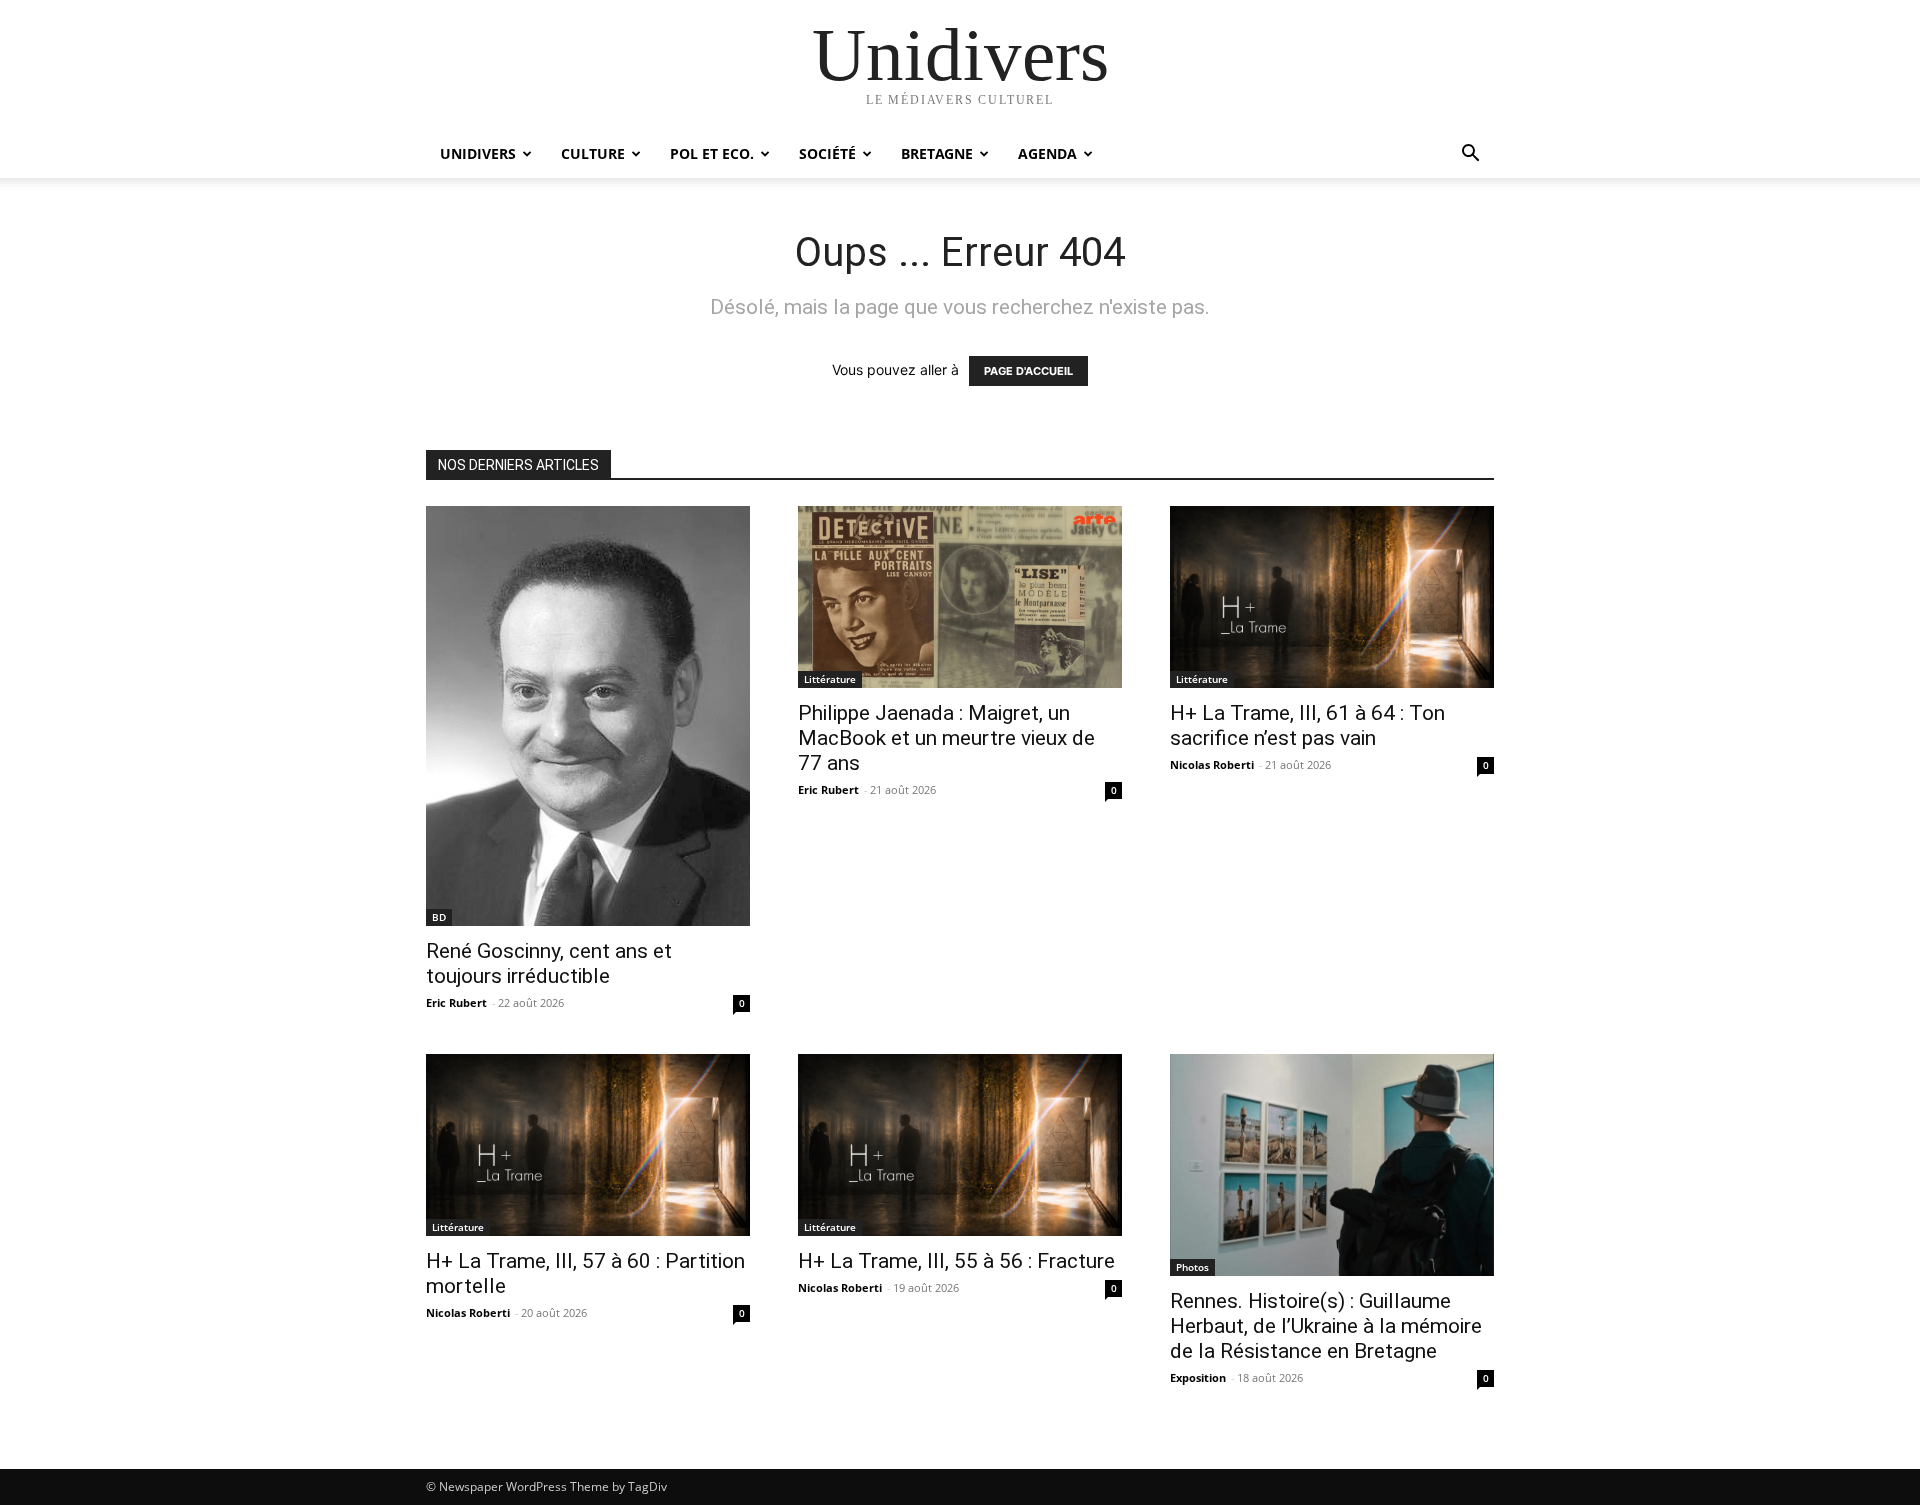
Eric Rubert (456, 1002)
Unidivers (478, 153)
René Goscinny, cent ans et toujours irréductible (549, 963)
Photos (1192, 1267)
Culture (593, 153)
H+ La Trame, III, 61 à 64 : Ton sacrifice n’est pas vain (1307, 725)
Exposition (1198, 1377)
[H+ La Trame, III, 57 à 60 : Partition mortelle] (588, 1145)
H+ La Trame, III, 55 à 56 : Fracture (956, 1261)
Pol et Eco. (712, 153)
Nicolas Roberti (1212, 764)
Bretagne (937, 153)
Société (827, 153)
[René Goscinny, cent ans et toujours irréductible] (588, 716)
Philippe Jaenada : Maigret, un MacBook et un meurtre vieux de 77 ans (946, 738)
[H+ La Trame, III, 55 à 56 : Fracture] (960, 1145)
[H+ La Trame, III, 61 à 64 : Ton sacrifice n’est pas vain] (1332, 597)
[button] (1470, 155)
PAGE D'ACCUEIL (1028, 371)
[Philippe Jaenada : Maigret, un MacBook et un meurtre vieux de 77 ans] (960, 597)
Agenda (1047, 153)
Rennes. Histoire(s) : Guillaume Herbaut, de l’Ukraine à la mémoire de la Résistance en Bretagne (1326, 1326)
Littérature (830, 679)
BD (439, 917)
